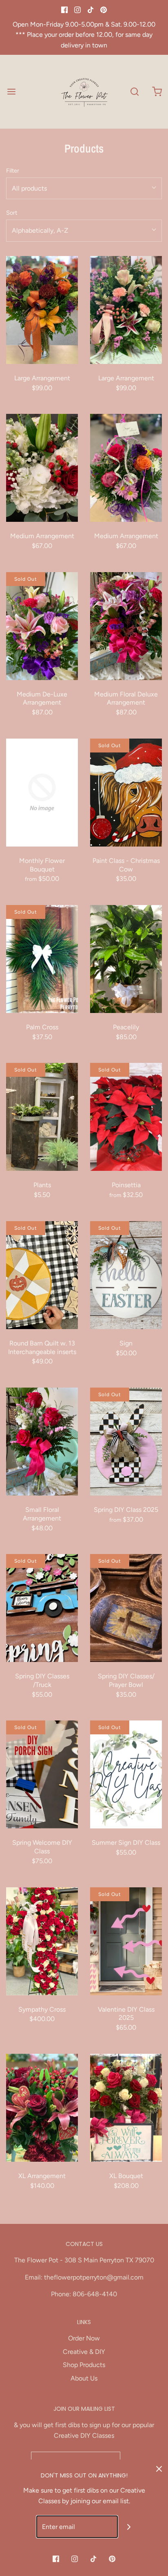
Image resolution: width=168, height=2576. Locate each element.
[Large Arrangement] (42, 310)
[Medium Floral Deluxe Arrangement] (126, 626)
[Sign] (126, 1275)
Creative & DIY (84, 2352)
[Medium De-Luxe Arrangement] (42, 626)
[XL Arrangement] (42, 2108)
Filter (13, 171)
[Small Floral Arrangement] (42, 1442)
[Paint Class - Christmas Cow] (126, 793)
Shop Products (84, 2365)
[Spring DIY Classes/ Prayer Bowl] (126, 1608)
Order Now (84, 2338)
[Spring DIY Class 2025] (126, 1442)
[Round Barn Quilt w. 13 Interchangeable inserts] (42, 1275)
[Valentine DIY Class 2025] (126, 1941)
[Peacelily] (126, 959)
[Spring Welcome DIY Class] (42, 1774)
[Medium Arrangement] (42, 468)
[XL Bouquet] (126, 2108)
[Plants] (42, 1117)
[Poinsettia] (126, 1117)
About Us (84, 2378)
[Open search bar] (134, 91)
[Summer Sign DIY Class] (126, 1774)
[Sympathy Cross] (42, 1941)
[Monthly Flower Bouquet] (42, 793)
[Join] (129, 2527)
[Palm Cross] (42, 959)
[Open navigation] (11, 91)
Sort (12, 213)
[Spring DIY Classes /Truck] (42, 1608)
